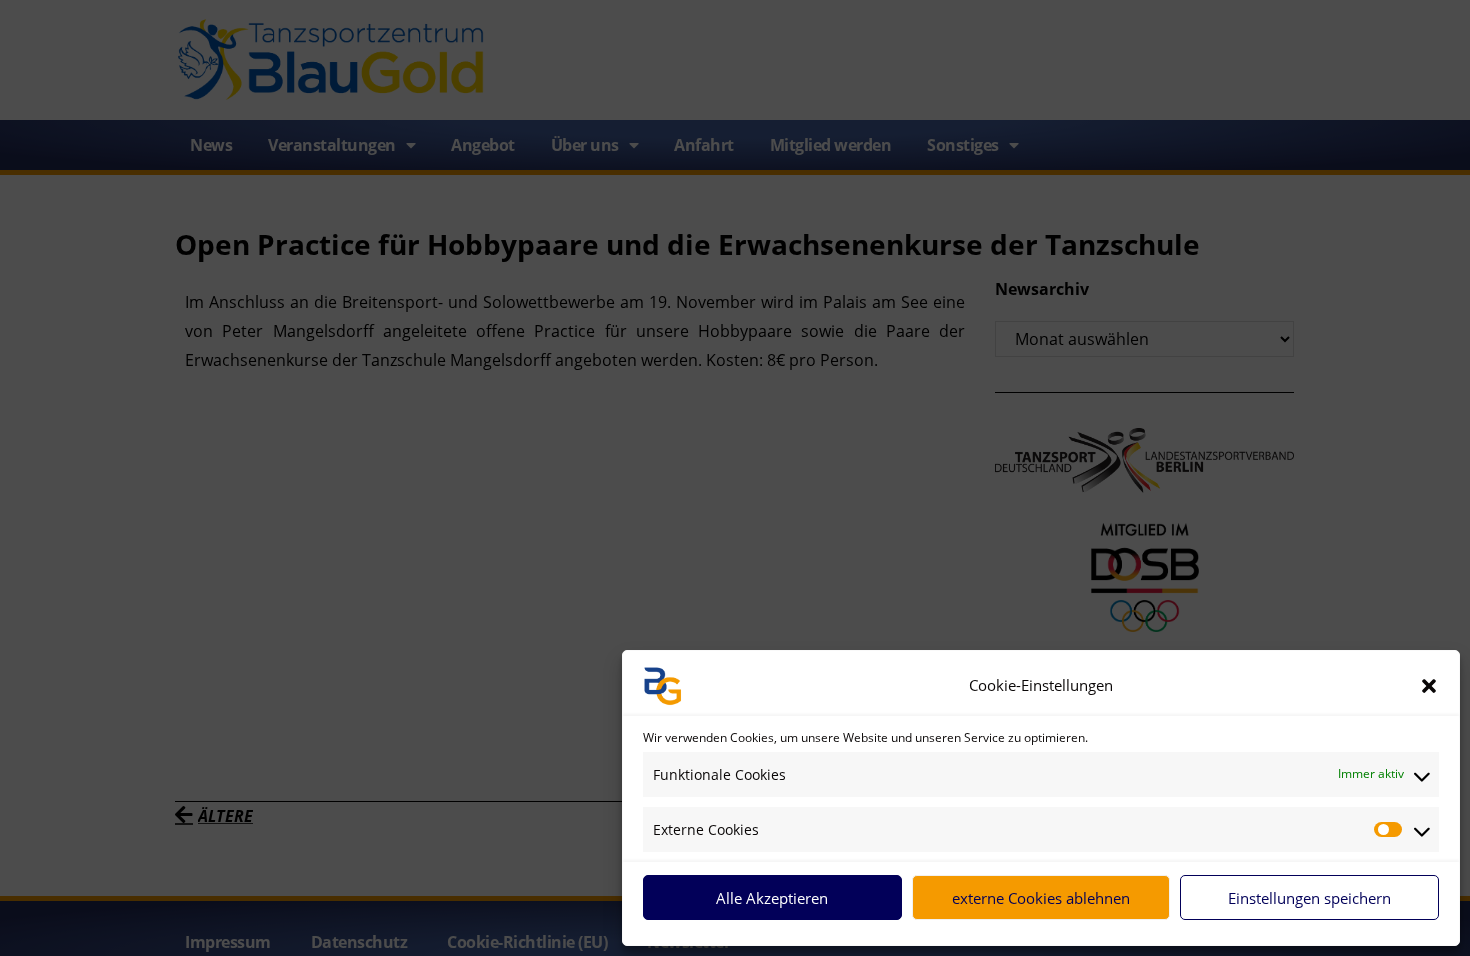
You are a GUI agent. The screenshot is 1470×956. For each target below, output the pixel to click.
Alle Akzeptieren (772, 898)
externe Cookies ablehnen (1041, 898)
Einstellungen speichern (1309, 898)
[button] (1429, 686)
